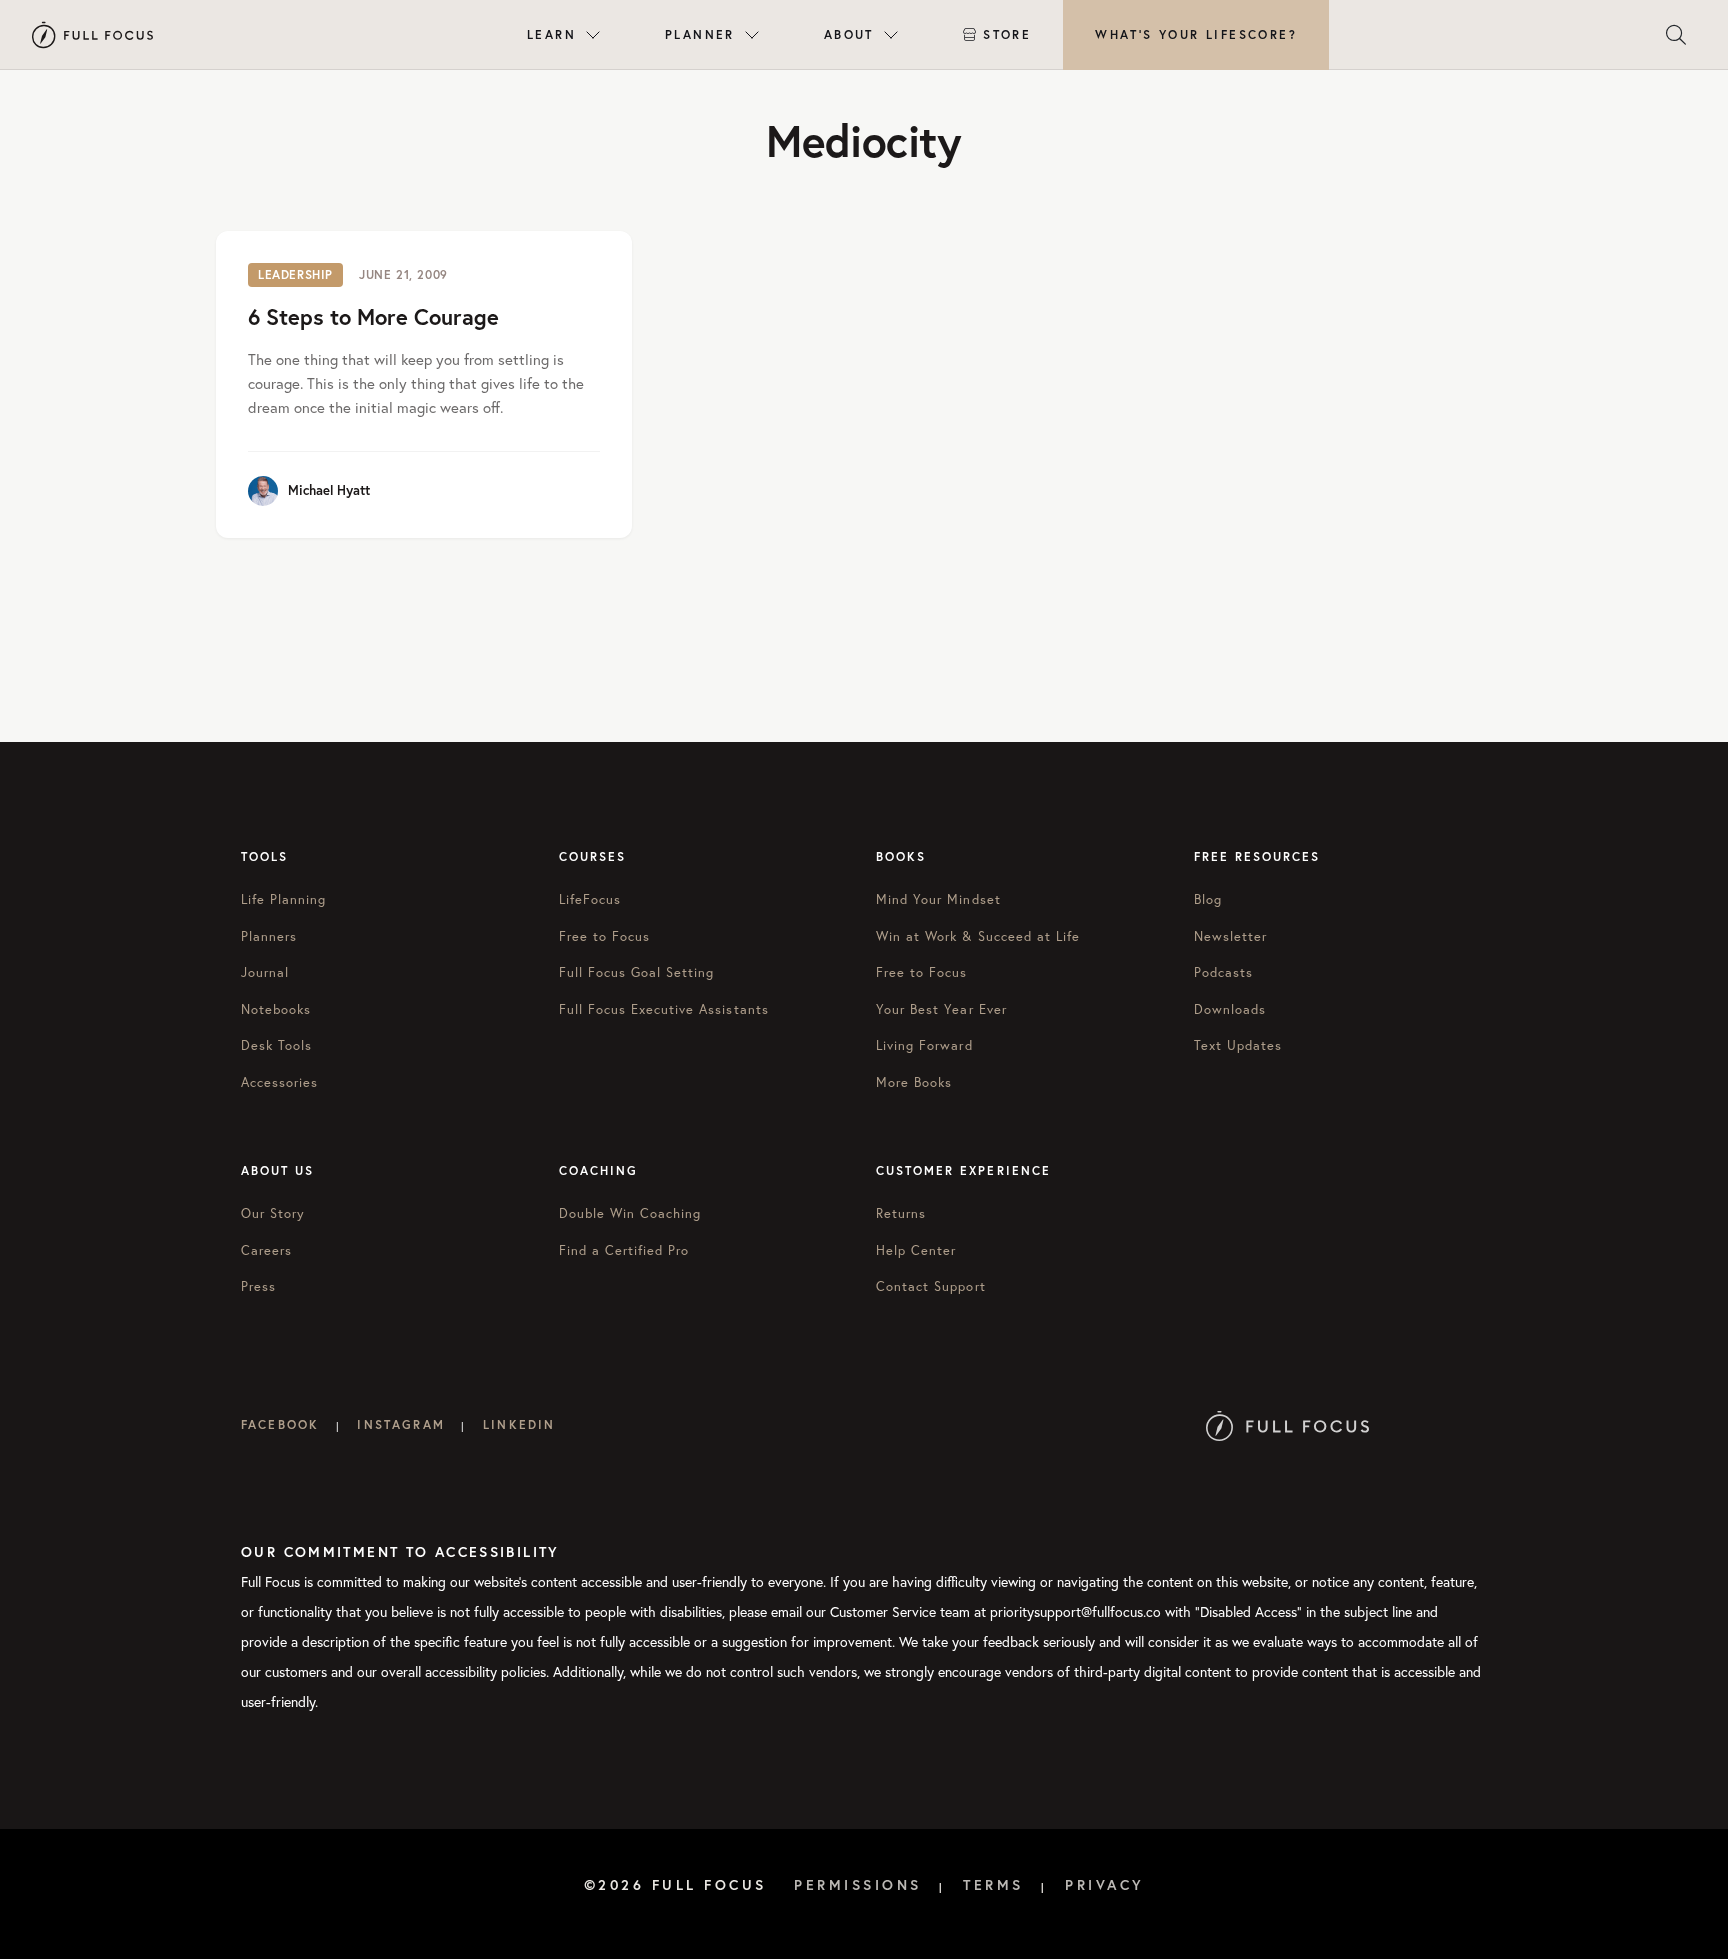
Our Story (273, 1213)
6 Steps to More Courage (373, 316)
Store (1007, 34)
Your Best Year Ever (941, 1009)
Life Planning (284, 899)
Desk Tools (276, 1045)
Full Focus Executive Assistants (664, 1009)
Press (258, 1286)
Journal (265, 972)
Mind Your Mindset (938, 899)
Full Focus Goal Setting (637, 972)
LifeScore (1196, 34)
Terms (993, 1885)
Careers (266, 1250)
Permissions (858, 1885)
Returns (901, 1213)
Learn (551, 34)
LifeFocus (590, 899)
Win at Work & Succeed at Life (978, 936)
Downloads (1230, 1009)
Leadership (295, 274)
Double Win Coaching (630, 1213)
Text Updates (1238, 1045)
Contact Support (931, 1286)
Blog (1208, 899)
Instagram (400, 1424)
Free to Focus (605, 936)
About (849, 34)
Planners (269, 936)
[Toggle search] (1676, 35)
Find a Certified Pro (624, 1250)
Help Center (916, 1250)
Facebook (280, 1424)
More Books (914, 1082)
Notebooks (276, 1009)
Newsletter (1230, 936)
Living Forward (924, 1045)
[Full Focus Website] (1287, 1424)
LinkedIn (519, 1424)
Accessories (279, 1082)
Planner (700, 34)
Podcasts (1223, 972)
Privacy (1105, 1885)
